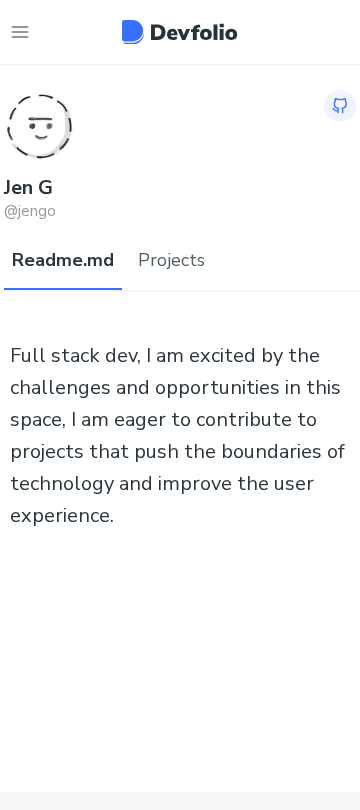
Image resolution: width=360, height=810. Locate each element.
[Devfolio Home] (179, 32)
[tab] (63, 261)
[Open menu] (20, 32)
